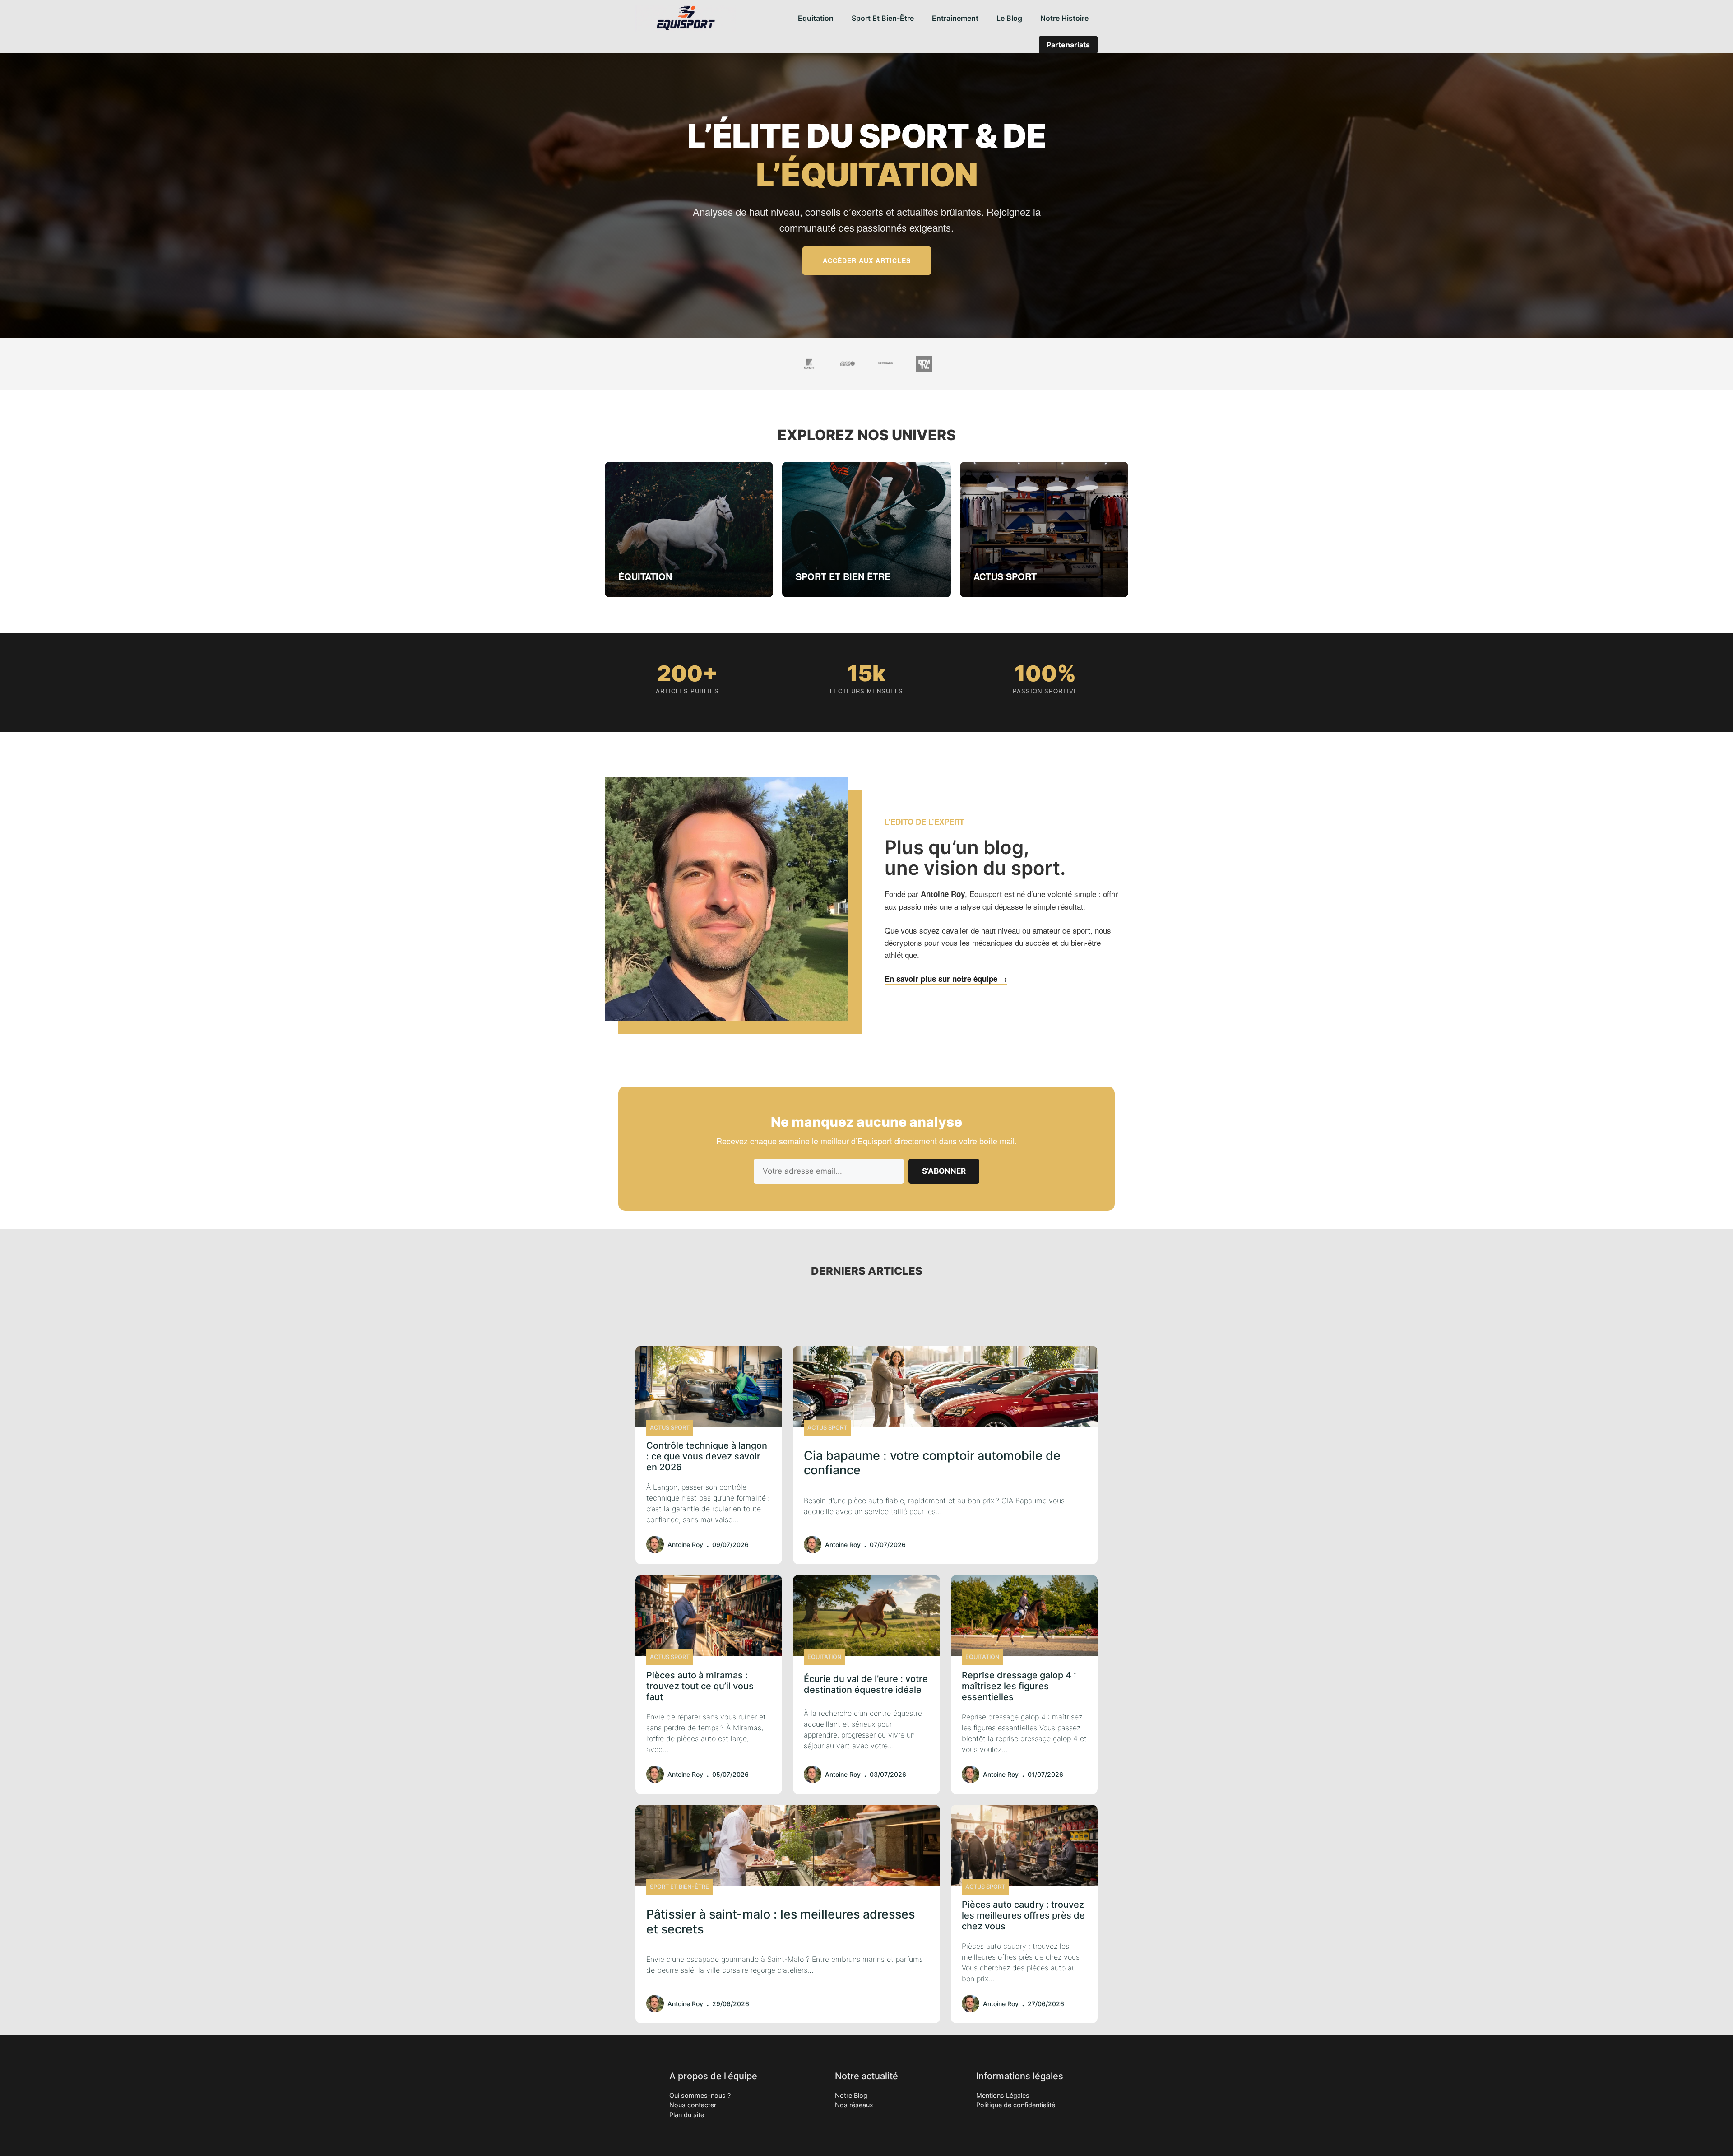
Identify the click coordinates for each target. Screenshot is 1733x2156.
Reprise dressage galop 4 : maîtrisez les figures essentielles (1019, 1686)
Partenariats (1068, 45)
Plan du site (687, 2115)
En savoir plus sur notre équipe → (946, 979)
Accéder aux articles (867, 260)
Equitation (816, 18)
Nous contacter (693, 2105)
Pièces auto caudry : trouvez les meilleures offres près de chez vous (1023, 1915)
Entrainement (955, 18)
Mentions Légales (1003, 2095)
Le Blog (1009, 18)
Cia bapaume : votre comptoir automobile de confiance (932, 1463)
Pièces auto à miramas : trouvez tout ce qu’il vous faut (700, 1686)
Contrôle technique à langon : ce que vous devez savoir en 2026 (707, 1456)
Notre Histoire (1064, 18)
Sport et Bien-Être (883, 18)
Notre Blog (851, 2095)
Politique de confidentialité (1016, 2105)
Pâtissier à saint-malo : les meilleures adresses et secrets (781, 1921)
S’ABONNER (944, 1171)
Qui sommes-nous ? (700, 2095)
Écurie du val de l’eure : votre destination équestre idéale (866, 1684)
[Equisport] (686, 18)
